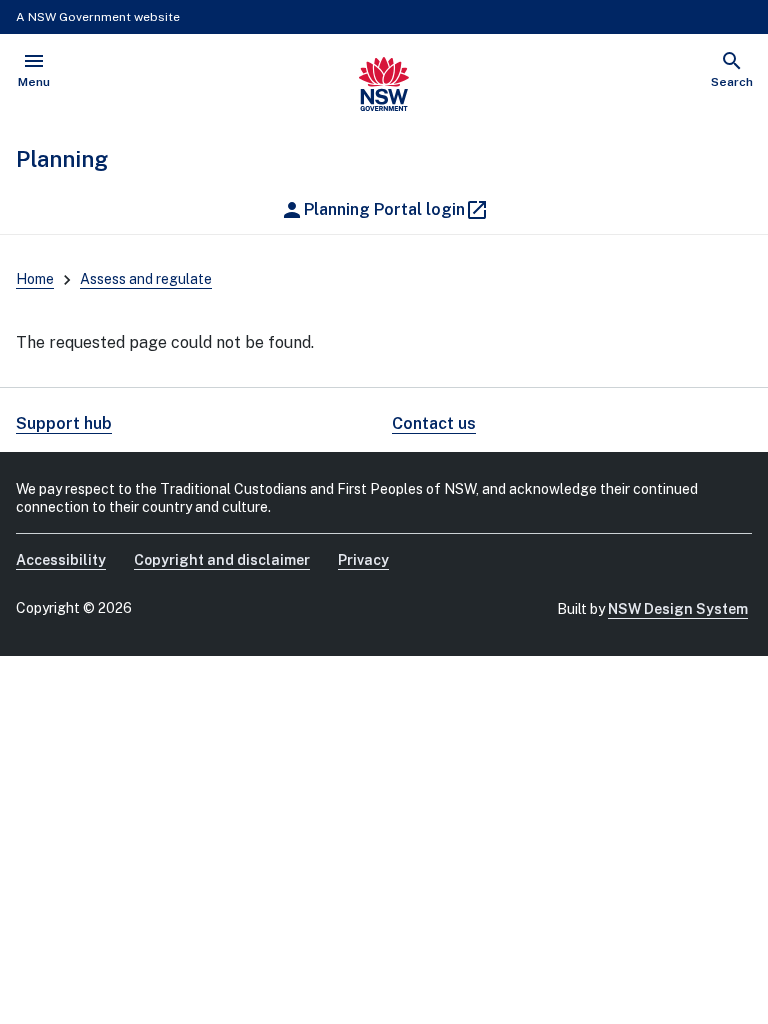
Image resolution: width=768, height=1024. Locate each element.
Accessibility (61, 560)
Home (35, 279)
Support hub (64, 423)
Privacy (363, 560)
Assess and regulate (146, 279)
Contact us (434, 423)
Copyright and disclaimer (222, 560)
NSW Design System (678, 609)
